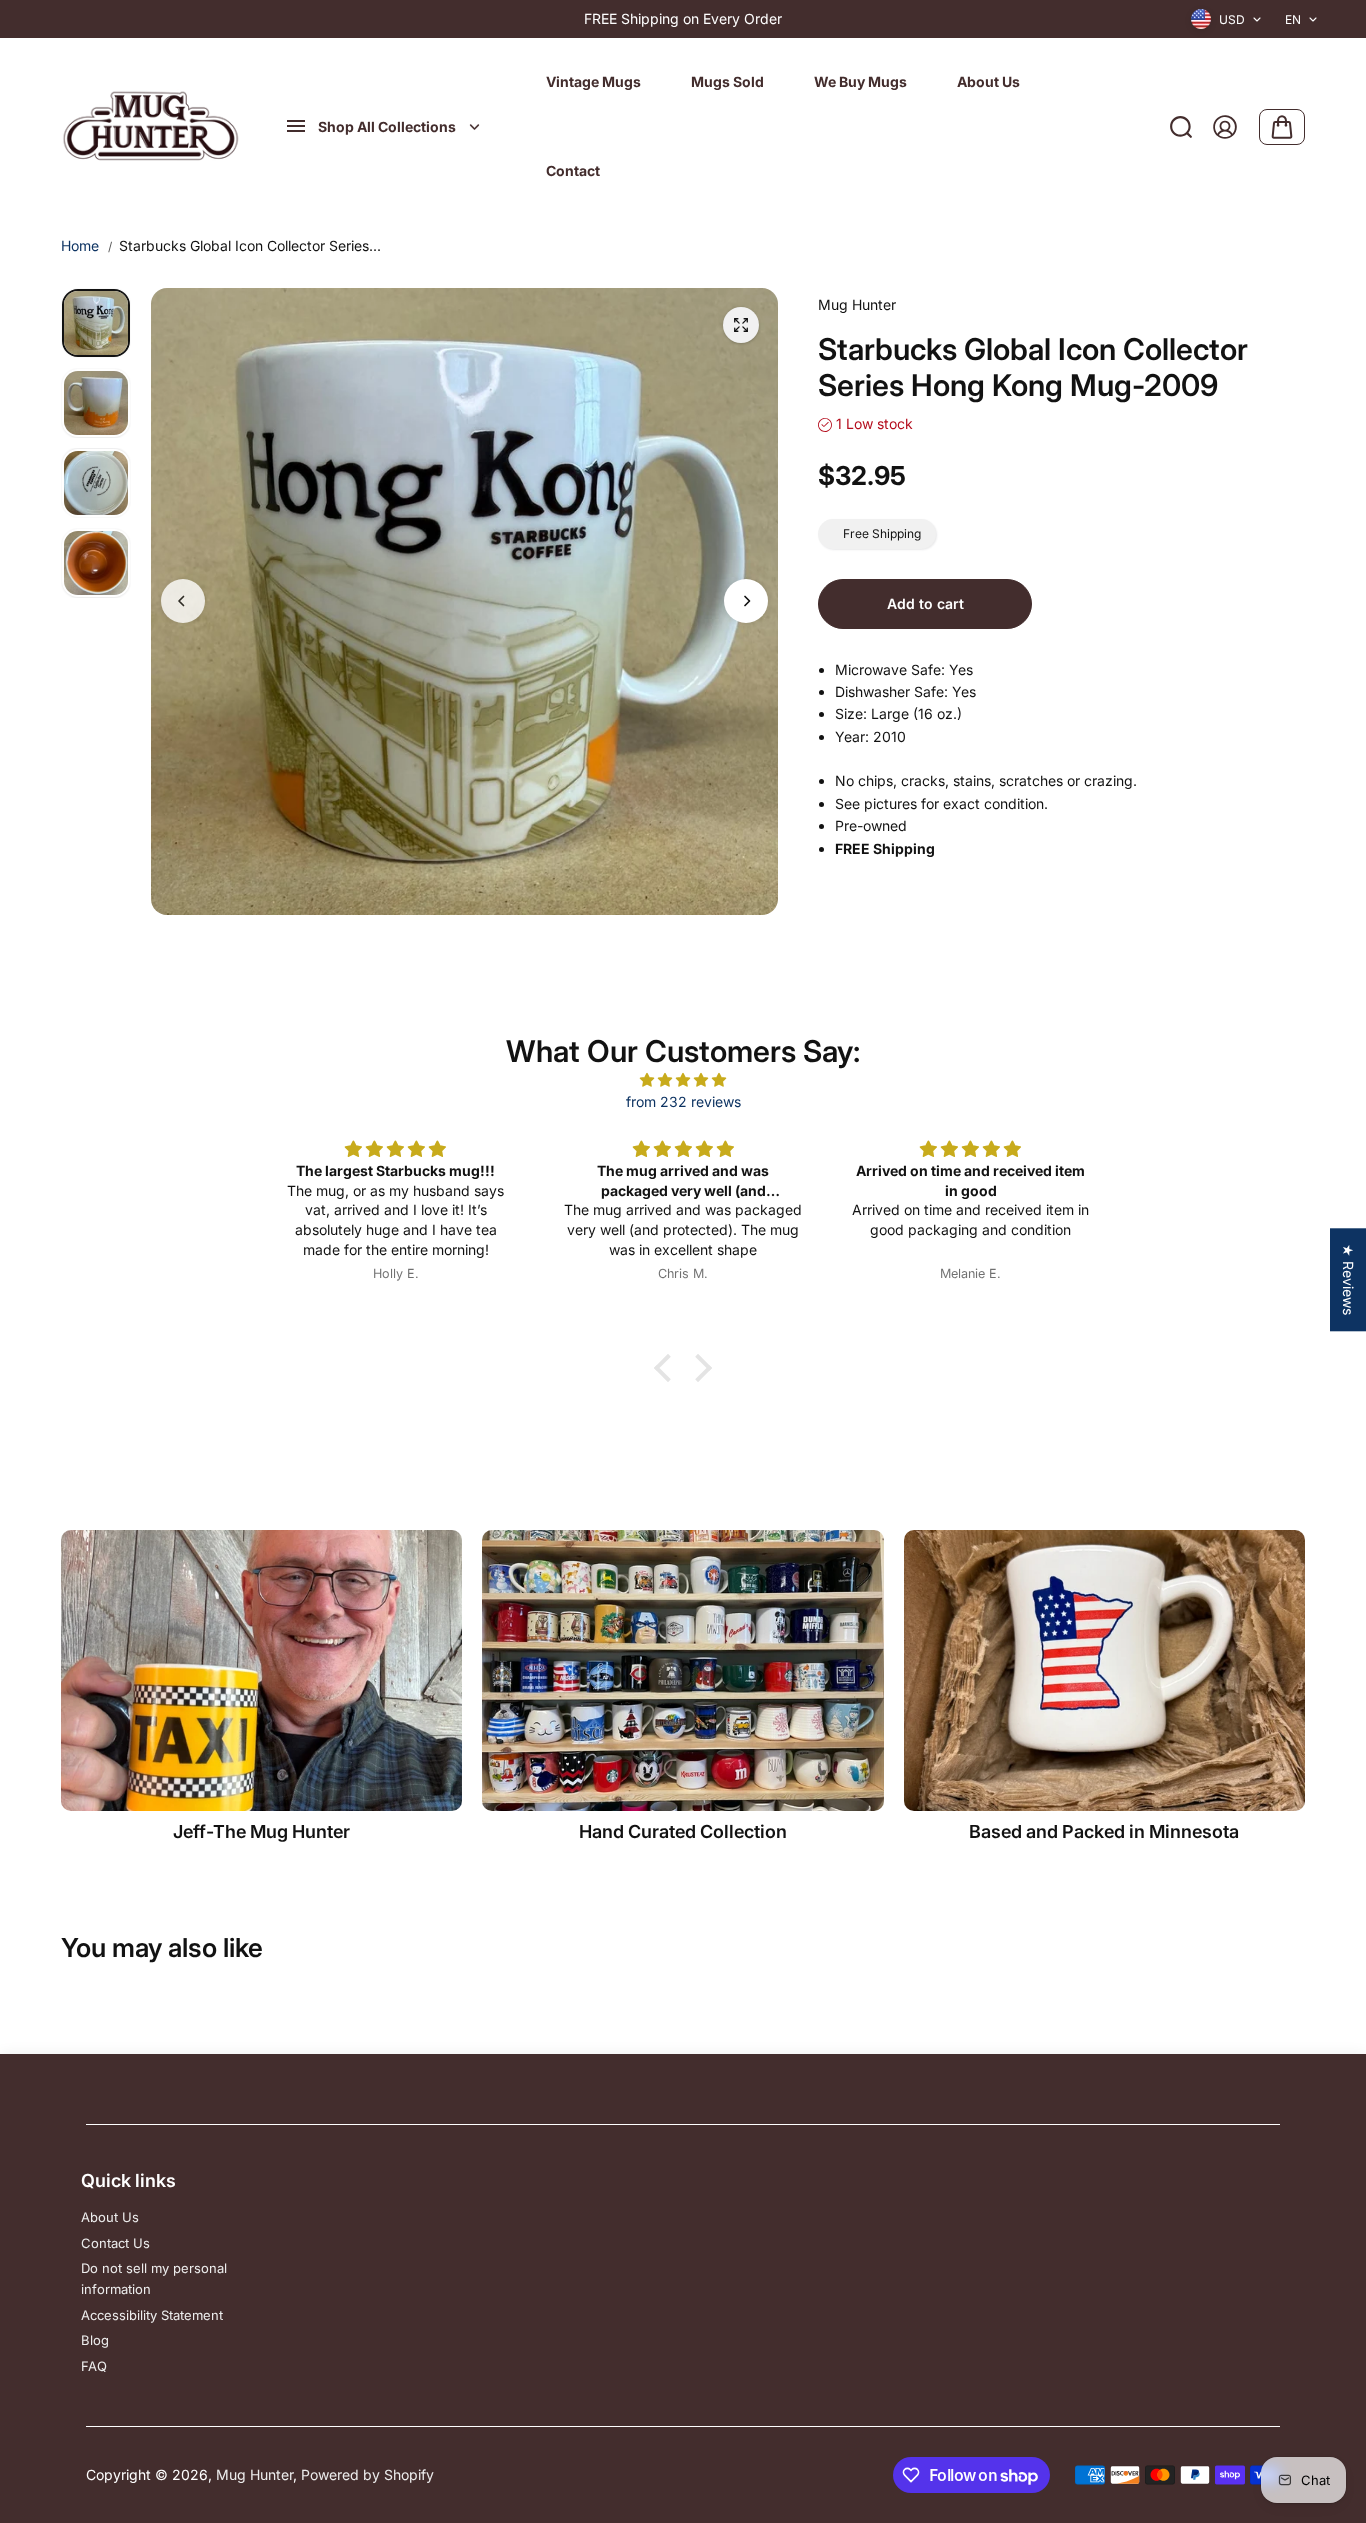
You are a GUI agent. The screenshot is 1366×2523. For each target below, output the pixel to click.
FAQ (94, 2366)
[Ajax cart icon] (1282, 127)
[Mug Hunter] (151, 127)
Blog (95, 2340)
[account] (1225, 127)
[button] (668, 1368)
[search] (1181, 127)
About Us (110, 2217)
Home (80, 245)
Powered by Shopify (367, 2474)
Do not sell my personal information (154, 2278)
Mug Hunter (254, 2474)
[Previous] (183, 601)
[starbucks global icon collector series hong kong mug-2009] (741, 325)
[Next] (746, 601)
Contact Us (115, 2243)
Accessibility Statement (152, 2315)
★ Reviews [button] (1348, 1279)
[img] (683, 1080)
